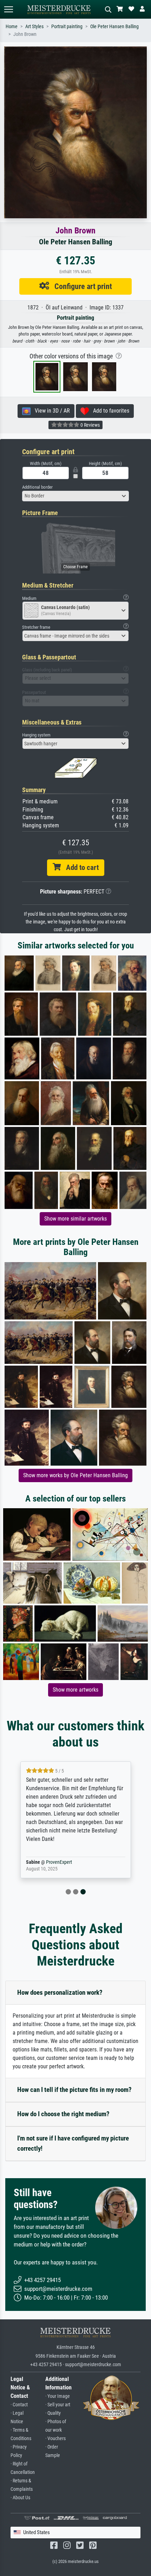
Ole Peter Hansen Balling (114, 27)
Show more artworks (75, 1690)
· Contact (19, 2405)
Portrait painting (67, 27)
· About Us (20, 2498)
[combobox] (75, 496)
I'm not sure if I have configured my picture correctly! (73, 2143)
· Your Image (58, 2396)
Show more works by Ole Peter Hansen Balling (75, 1475)
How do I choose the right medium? (63, 2114)
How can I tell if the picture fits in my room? (74, 2090)
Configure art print (81, 286)
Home (12, 27)
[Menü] (8, 9)
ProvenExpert (59, 1862)
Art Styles (34, 27)
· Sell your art (58, 2405)
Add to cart (80, 867)
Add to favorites (109, 411)
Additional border (37, 487)
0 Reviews (90, 425)
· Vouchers (55, 2439)
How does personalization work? (60, 1992)
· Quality (53, 2413)
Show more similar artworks (75, 1219)
